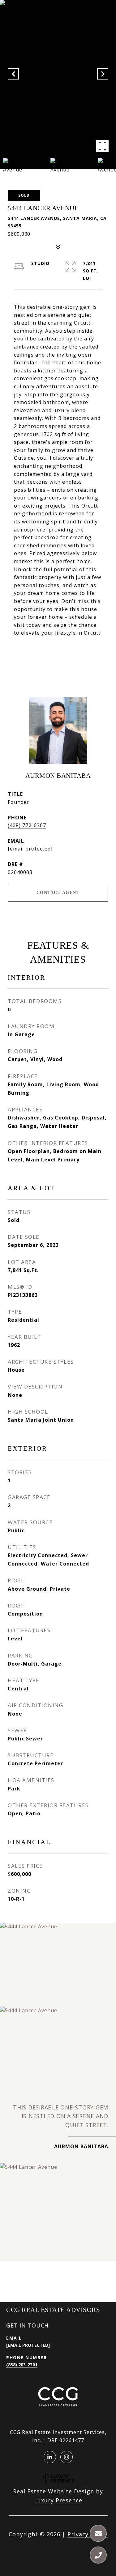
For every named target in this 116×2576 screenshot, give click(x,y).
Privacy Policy (88, 2534)
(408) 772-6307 (27, 825)
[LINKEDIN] (50, 2457)
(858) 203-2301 (22, 2365)
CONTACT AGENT (58, 893)
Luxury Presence (58, 2500)
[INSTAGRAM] (67, 2457)
